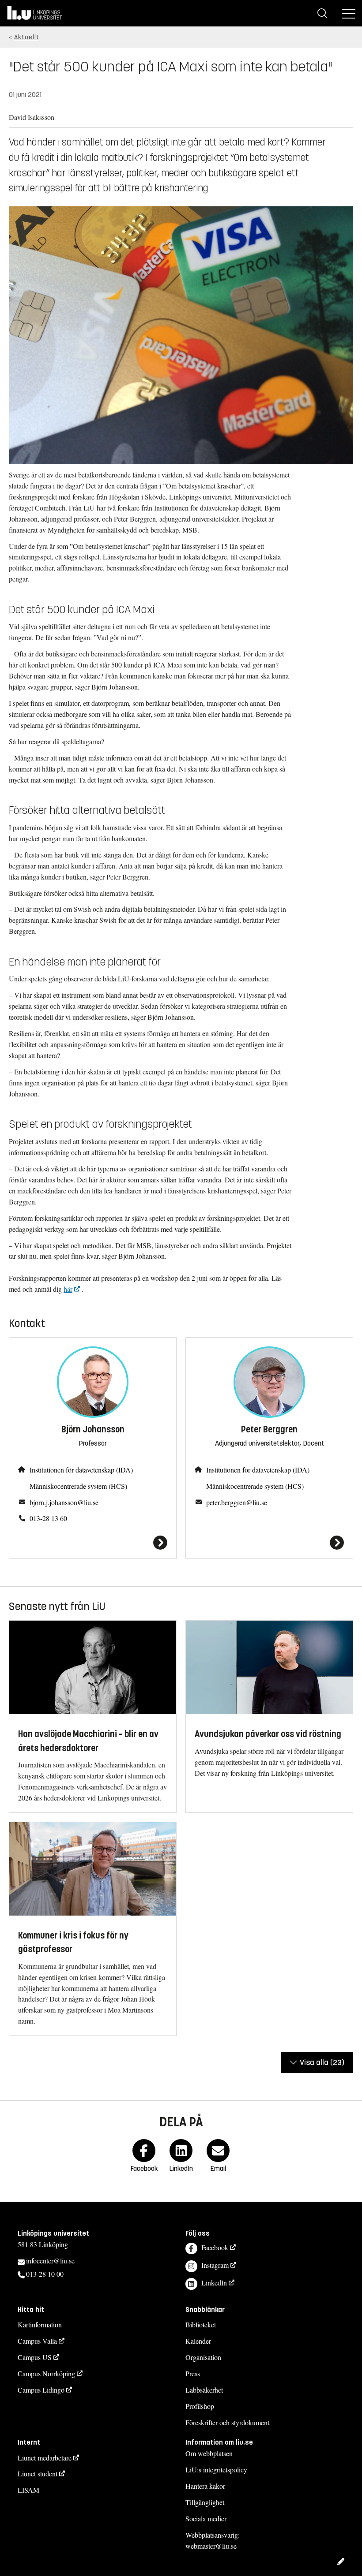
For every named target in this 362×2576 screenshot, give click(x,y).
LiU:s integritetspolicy (216, 2470)
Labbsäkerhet (204, 2390)
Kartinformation (40, 2324)
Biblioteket (201, 2324)
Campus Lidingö (41, 2390)
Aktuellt (27, 37)
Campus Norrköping (46, 2373)
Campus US (35, 2357)
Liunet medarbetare (45, 2458)
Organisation (203, 2357)
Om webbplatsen (209, 2453)
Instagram (215, 2265)
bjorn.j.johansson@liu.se (64, 1502)
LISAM (28, 2490)
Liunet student (38, 2473)
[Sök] (322, 13)
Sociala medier (206, 2518)
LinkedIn (214, 2283)
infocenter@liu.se (50, 2261)
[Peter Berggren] (269, 1543)
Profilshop (200, 2406)
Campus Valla (37, 2341)
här (68, 1289)
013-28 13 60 (48, 1518)
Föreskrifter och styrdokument (227, 2422)
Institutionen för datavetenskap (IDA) (81, 1470)
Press (193, 2373)
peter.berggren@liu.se (237, 1502)
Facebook (215, 2247)
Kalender (198, 2341)
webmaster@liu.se (211, 2546)
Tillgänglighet (205, 2502)
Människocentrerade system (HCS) (78, 1486)
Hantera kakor (205, 2486)
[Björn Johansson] (93, 1543)
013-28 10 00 (45, 2274)
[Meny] (349, 13)
